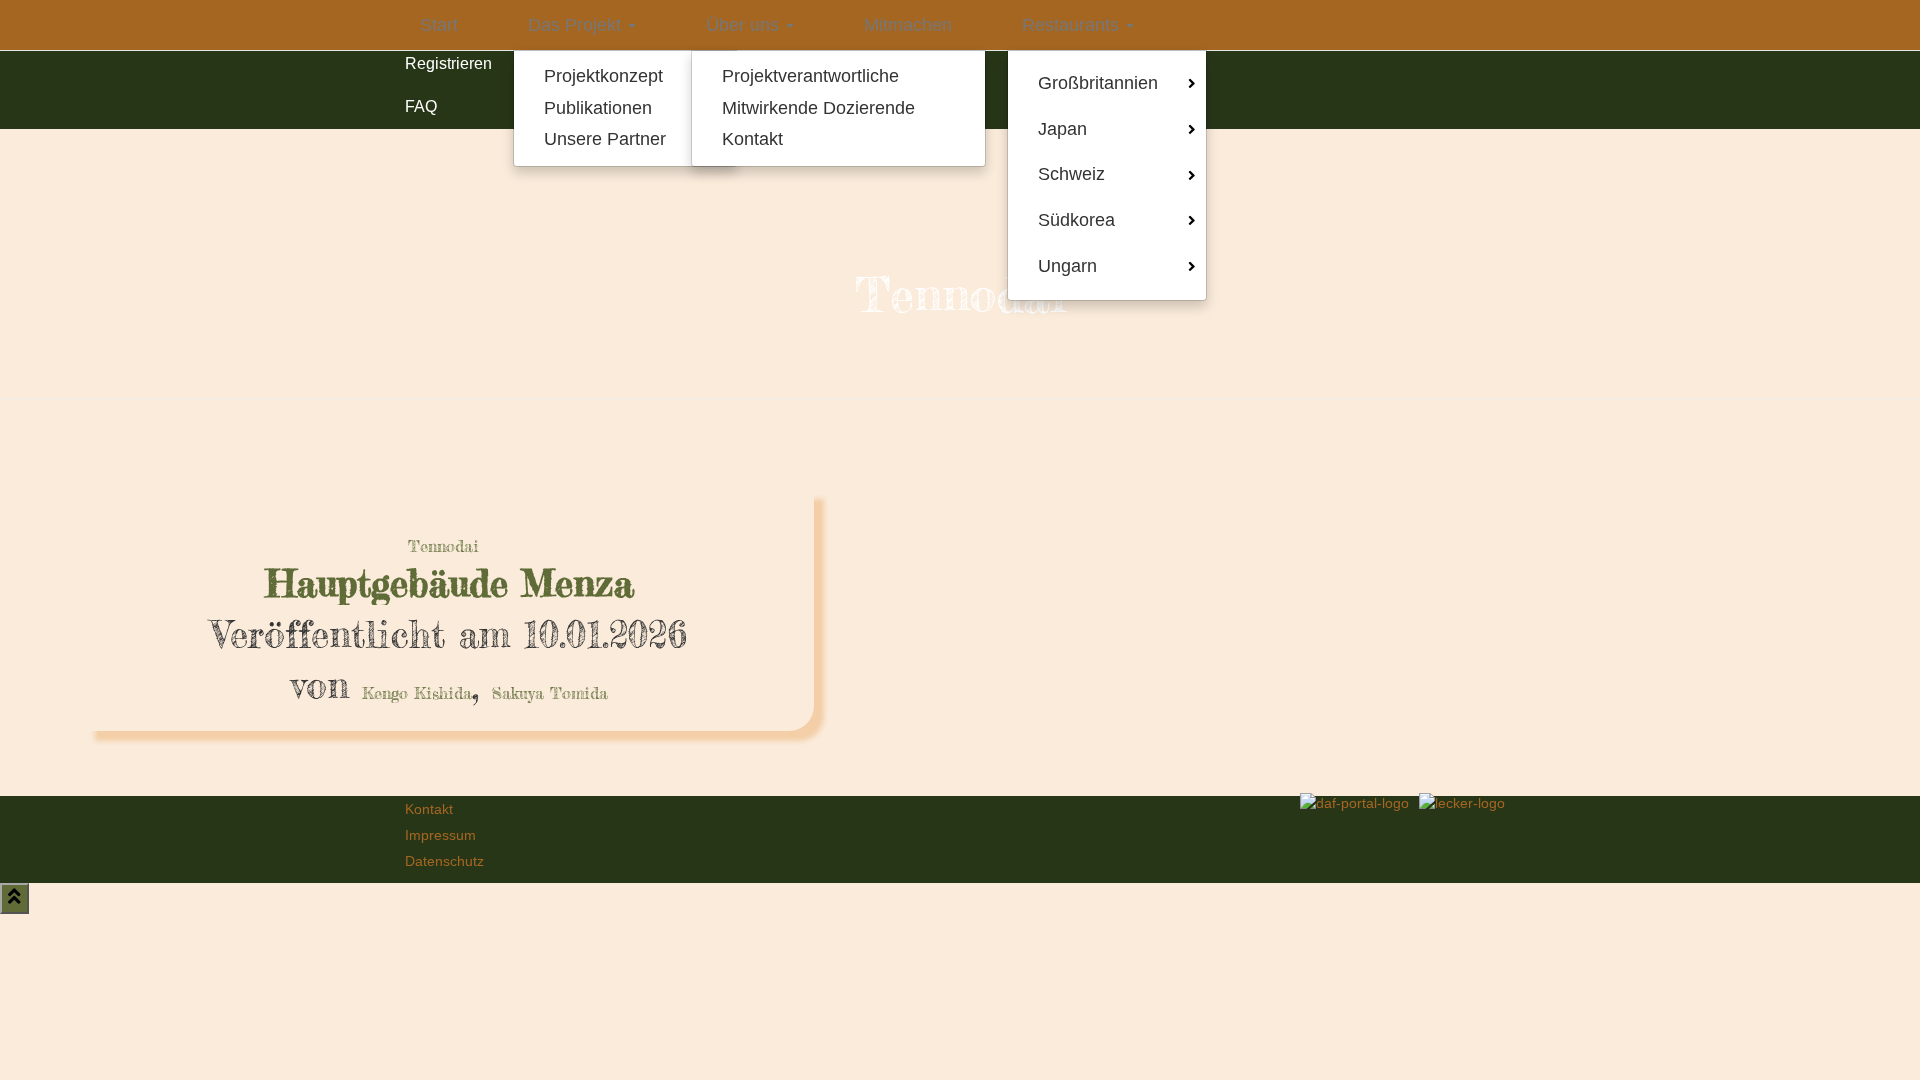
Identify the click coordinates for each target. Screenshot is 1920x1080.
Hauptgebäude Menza (450, 583)
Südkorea (1076, 220)
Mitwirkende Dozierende (818, 108)
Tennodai (443, 546)
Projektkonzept (603, 76)
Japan (1062, 129)
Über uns (745, 25)
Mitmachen (908, 25)
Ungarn (1067, 266)
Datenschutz (444, 861)
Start (439, 25)
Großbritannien (1098, 83)
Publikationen (598, 108)
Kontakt (752, 139)
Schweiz (1071, 174)
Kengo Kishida (417, 693)
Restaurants (1073, 25)
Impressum (440, 835)
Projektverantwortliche (810, 76)
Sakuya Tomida (550, 693)
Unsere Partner (605, 139)
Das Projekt (577, 25)
